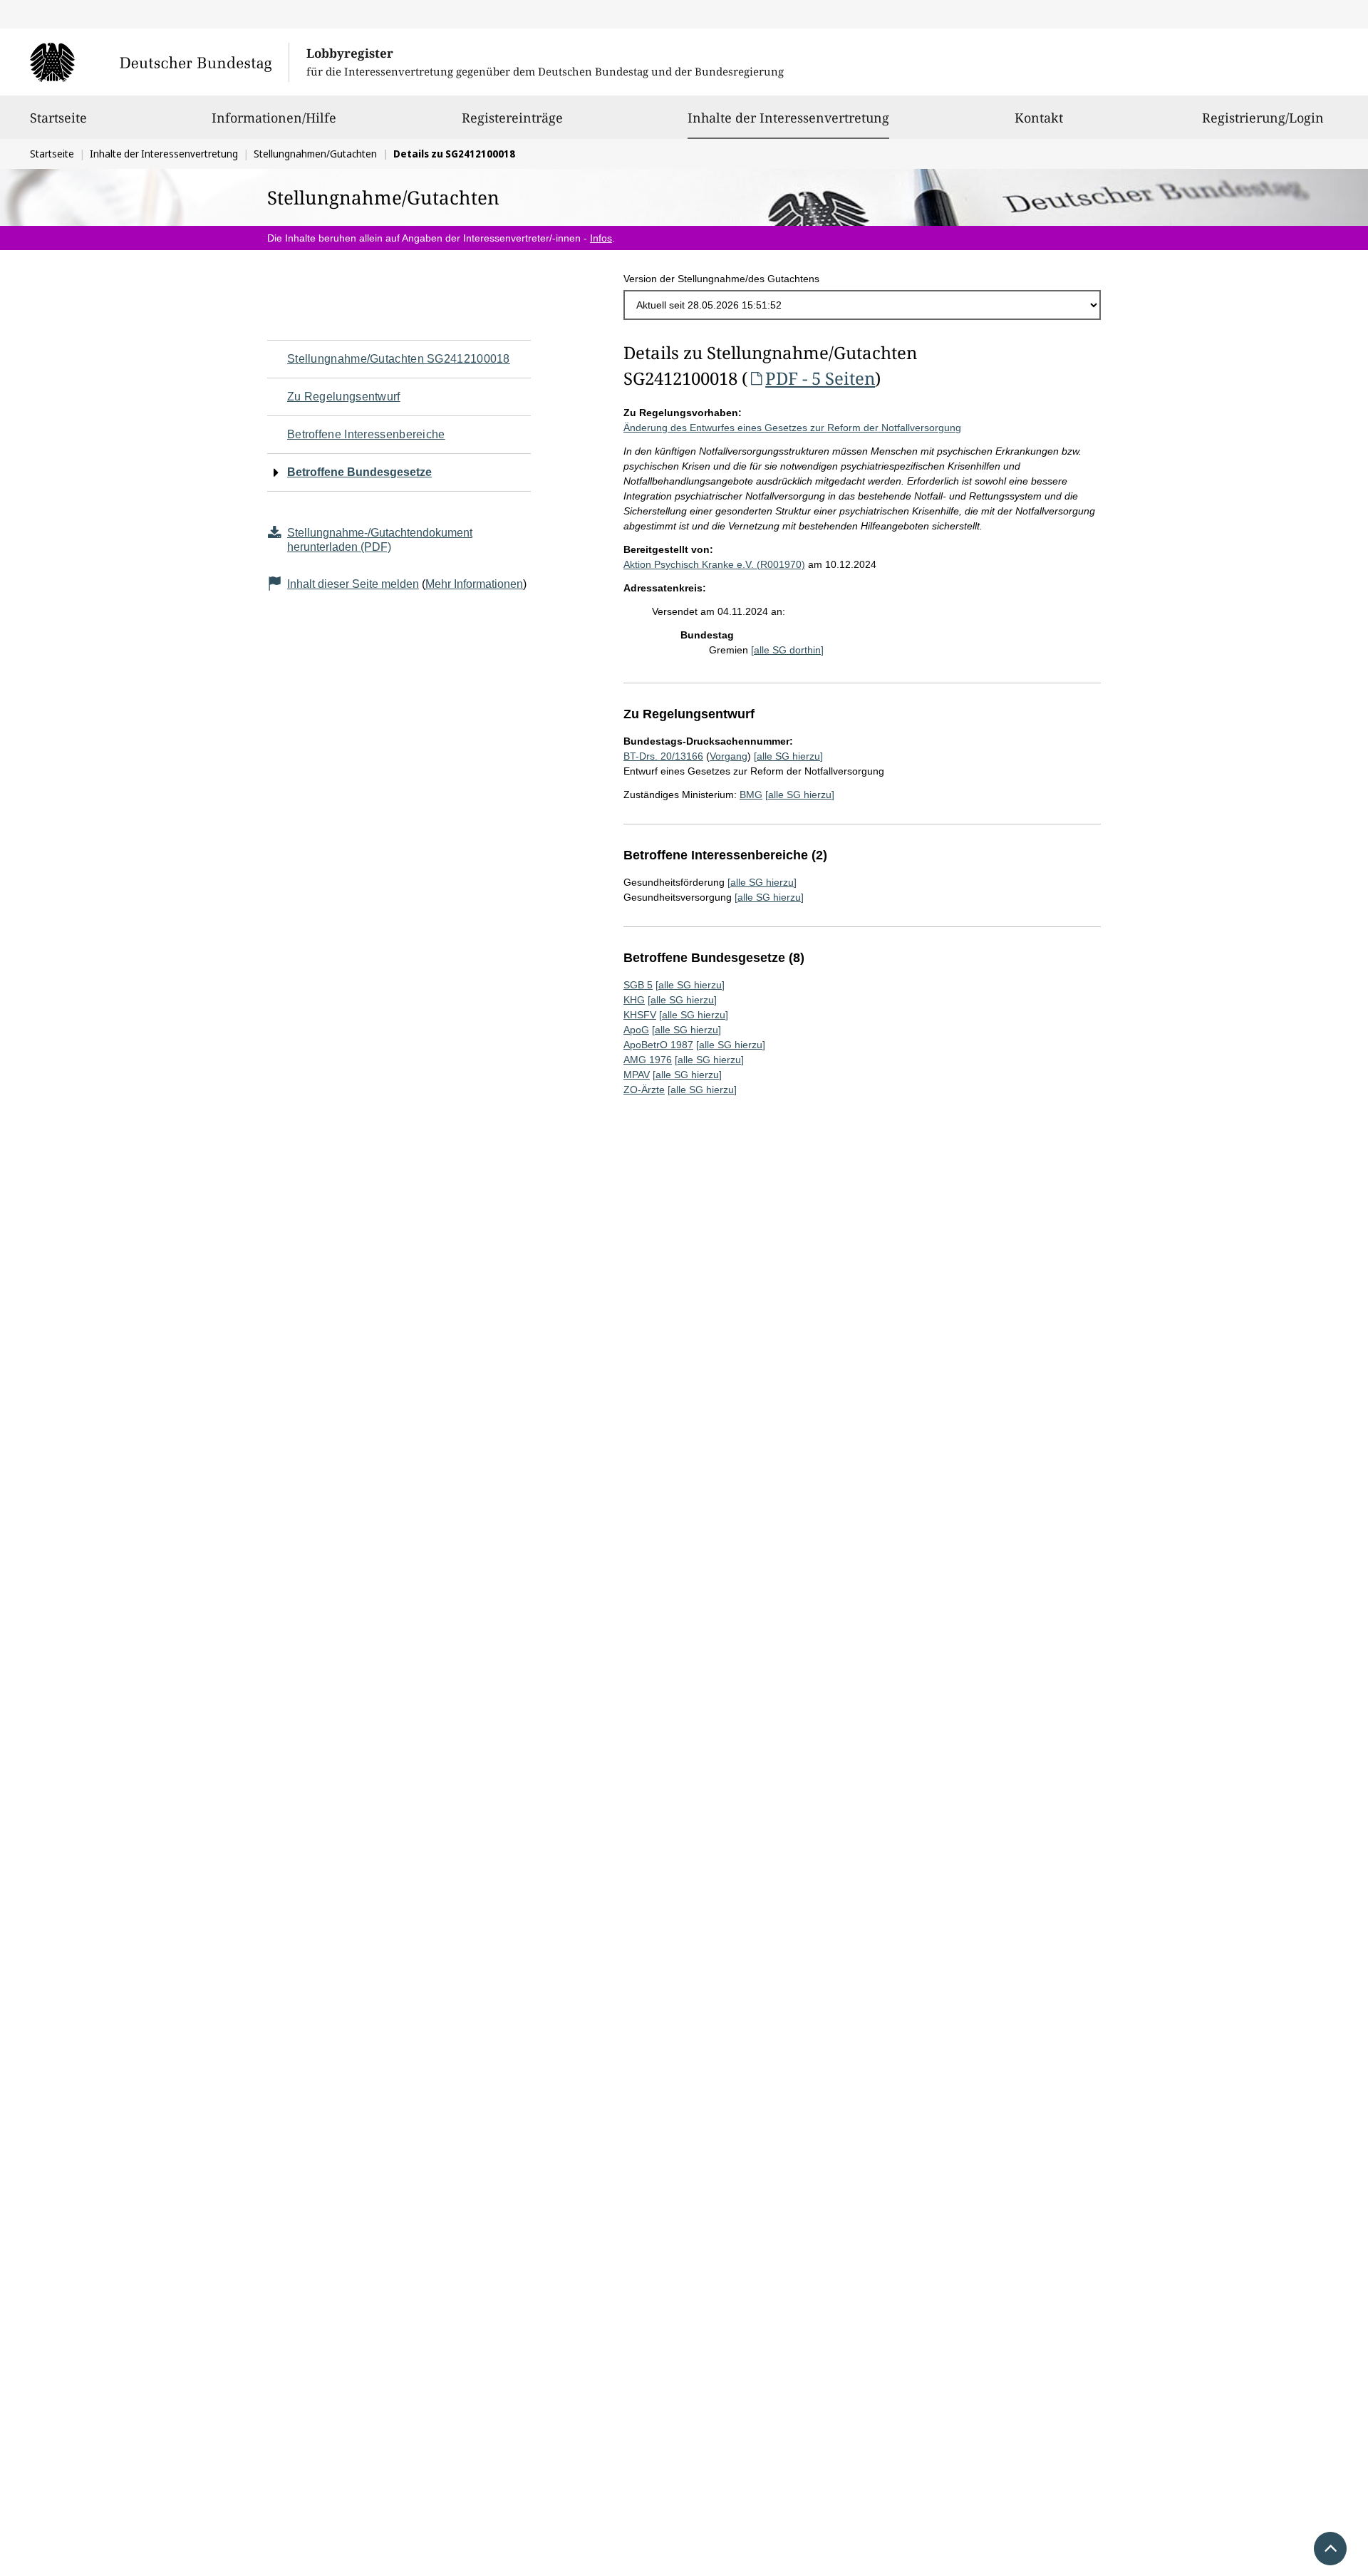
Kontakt (1039, 118)
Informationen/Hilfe (274, 118)
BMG (751, 795)
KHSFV (640, 1015)
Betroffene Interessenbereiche (366, 434)
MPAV (637, 1075)
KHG (634, 1000)
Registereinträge (512, 118)
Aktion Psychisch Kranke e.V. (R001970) (714, 564)
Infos (601, 238)
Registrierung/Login (1263, 118)
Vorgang (729, 756)
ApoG (636, 1030)
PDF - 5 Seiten (820, 378)
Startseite (58, 118)
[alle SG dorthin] (787, 650)
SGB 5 (638, 985)
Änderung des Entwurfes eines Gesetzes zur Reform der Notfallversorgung (792, 428)
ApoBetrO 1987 (658, 1045)
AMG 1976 (648, 1060)
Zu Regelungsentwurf (344, 397)
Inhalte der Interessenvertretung (788, 117)
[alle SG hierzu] (788, 756)
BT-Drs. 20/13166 (663, 756)
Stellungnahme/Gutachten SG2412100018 (399, 359)
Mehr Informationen (474, 584)
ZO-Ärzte (644, 1090)
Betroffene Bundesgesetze (359, 472)
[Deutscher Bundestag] (159, 62)
